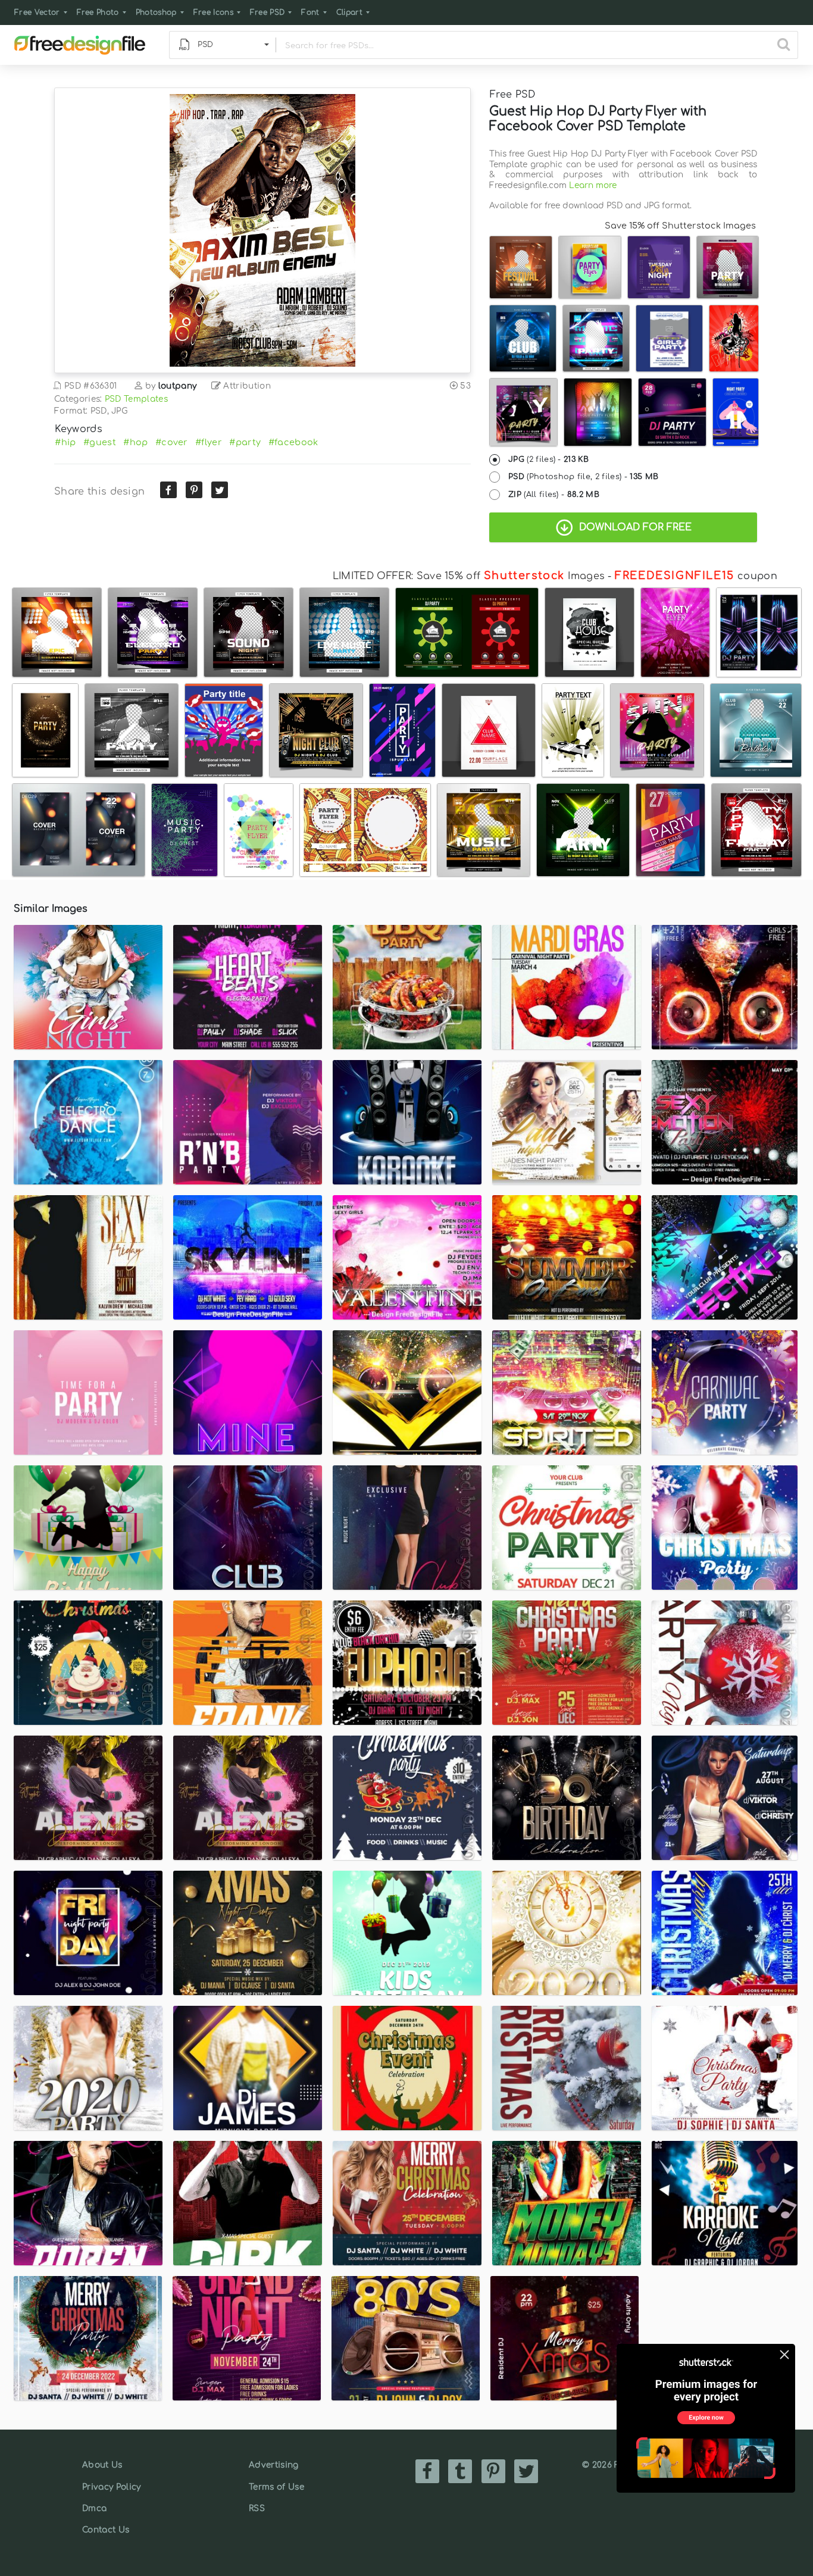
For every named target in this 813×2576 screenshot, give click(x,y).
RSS (257, 2508)
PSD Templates (136, 399)
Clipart (349, 12)
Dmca (94, 2508)
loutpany (178, 386)
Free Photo (98, 12)
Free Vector (37, 12)
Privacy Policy (111, 2487)
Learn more (593, 185)
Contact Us (106, 2530)
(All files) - (554, 495)
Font (310, 12)
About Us (102, 2465)
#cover (172, 442)
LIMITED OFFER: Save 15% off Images (469, 576)
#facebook (293, 442)
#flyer (209, 442)
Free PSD (268, 12)
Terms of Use (276, 2487)
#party (245, 442)
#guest (100, 442)
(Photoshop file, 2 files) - (583, 477)
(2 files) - (548, 459)
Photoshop (156, 12)
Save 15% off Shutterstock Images (680, 226)
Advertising (274, 2465)
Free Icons (213, 12)
